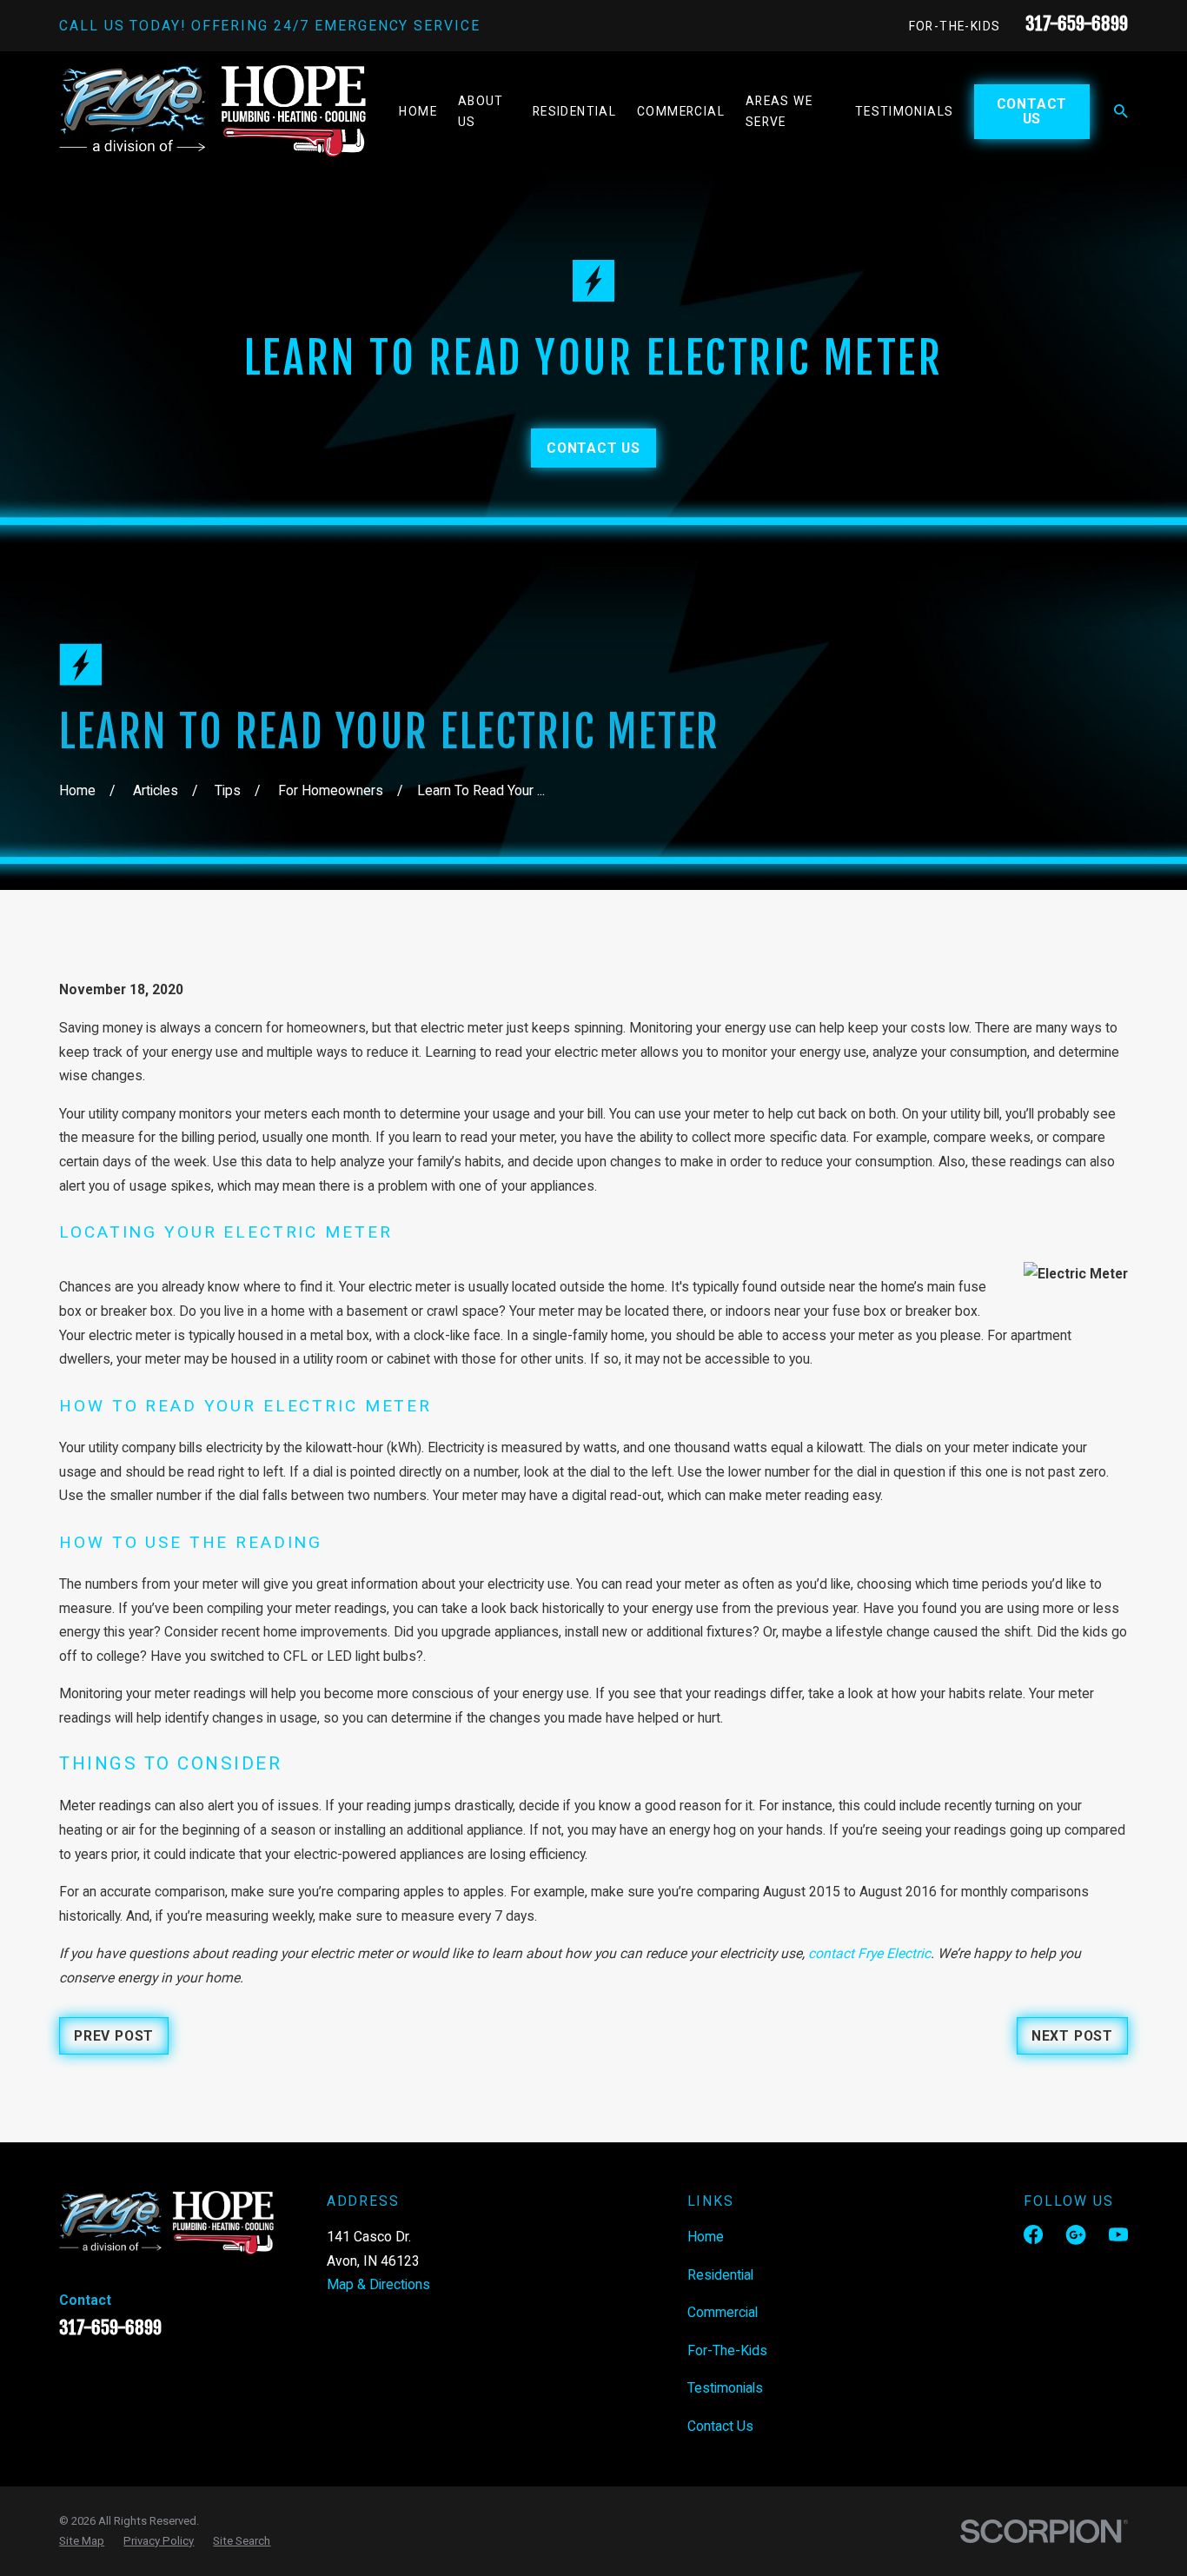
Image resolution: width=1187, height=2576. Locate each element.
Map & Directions (378, 2284)
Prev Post (114, 2036)
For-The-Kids (955, 26)
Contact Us (1032, 111)
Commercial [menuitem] (681, 111)
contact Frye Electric (869, 1953)
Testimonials (725, 2388)
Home (706, 2237)
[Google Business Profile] (1076, 2234)
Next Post (1072, 2036)
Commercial (723, 2312)
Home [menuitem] (418, 111)
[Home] (212, 112)
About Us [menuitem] (481, 111)
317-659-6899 (1077, 23)
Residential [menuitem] (574, 111)
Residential (720, 2275)
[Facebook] (1033, 2234)
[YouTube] (1118, 2234)
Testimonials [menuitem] (905, 111)
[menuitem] (82, 2541)
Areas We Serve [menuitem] (779, 111)
